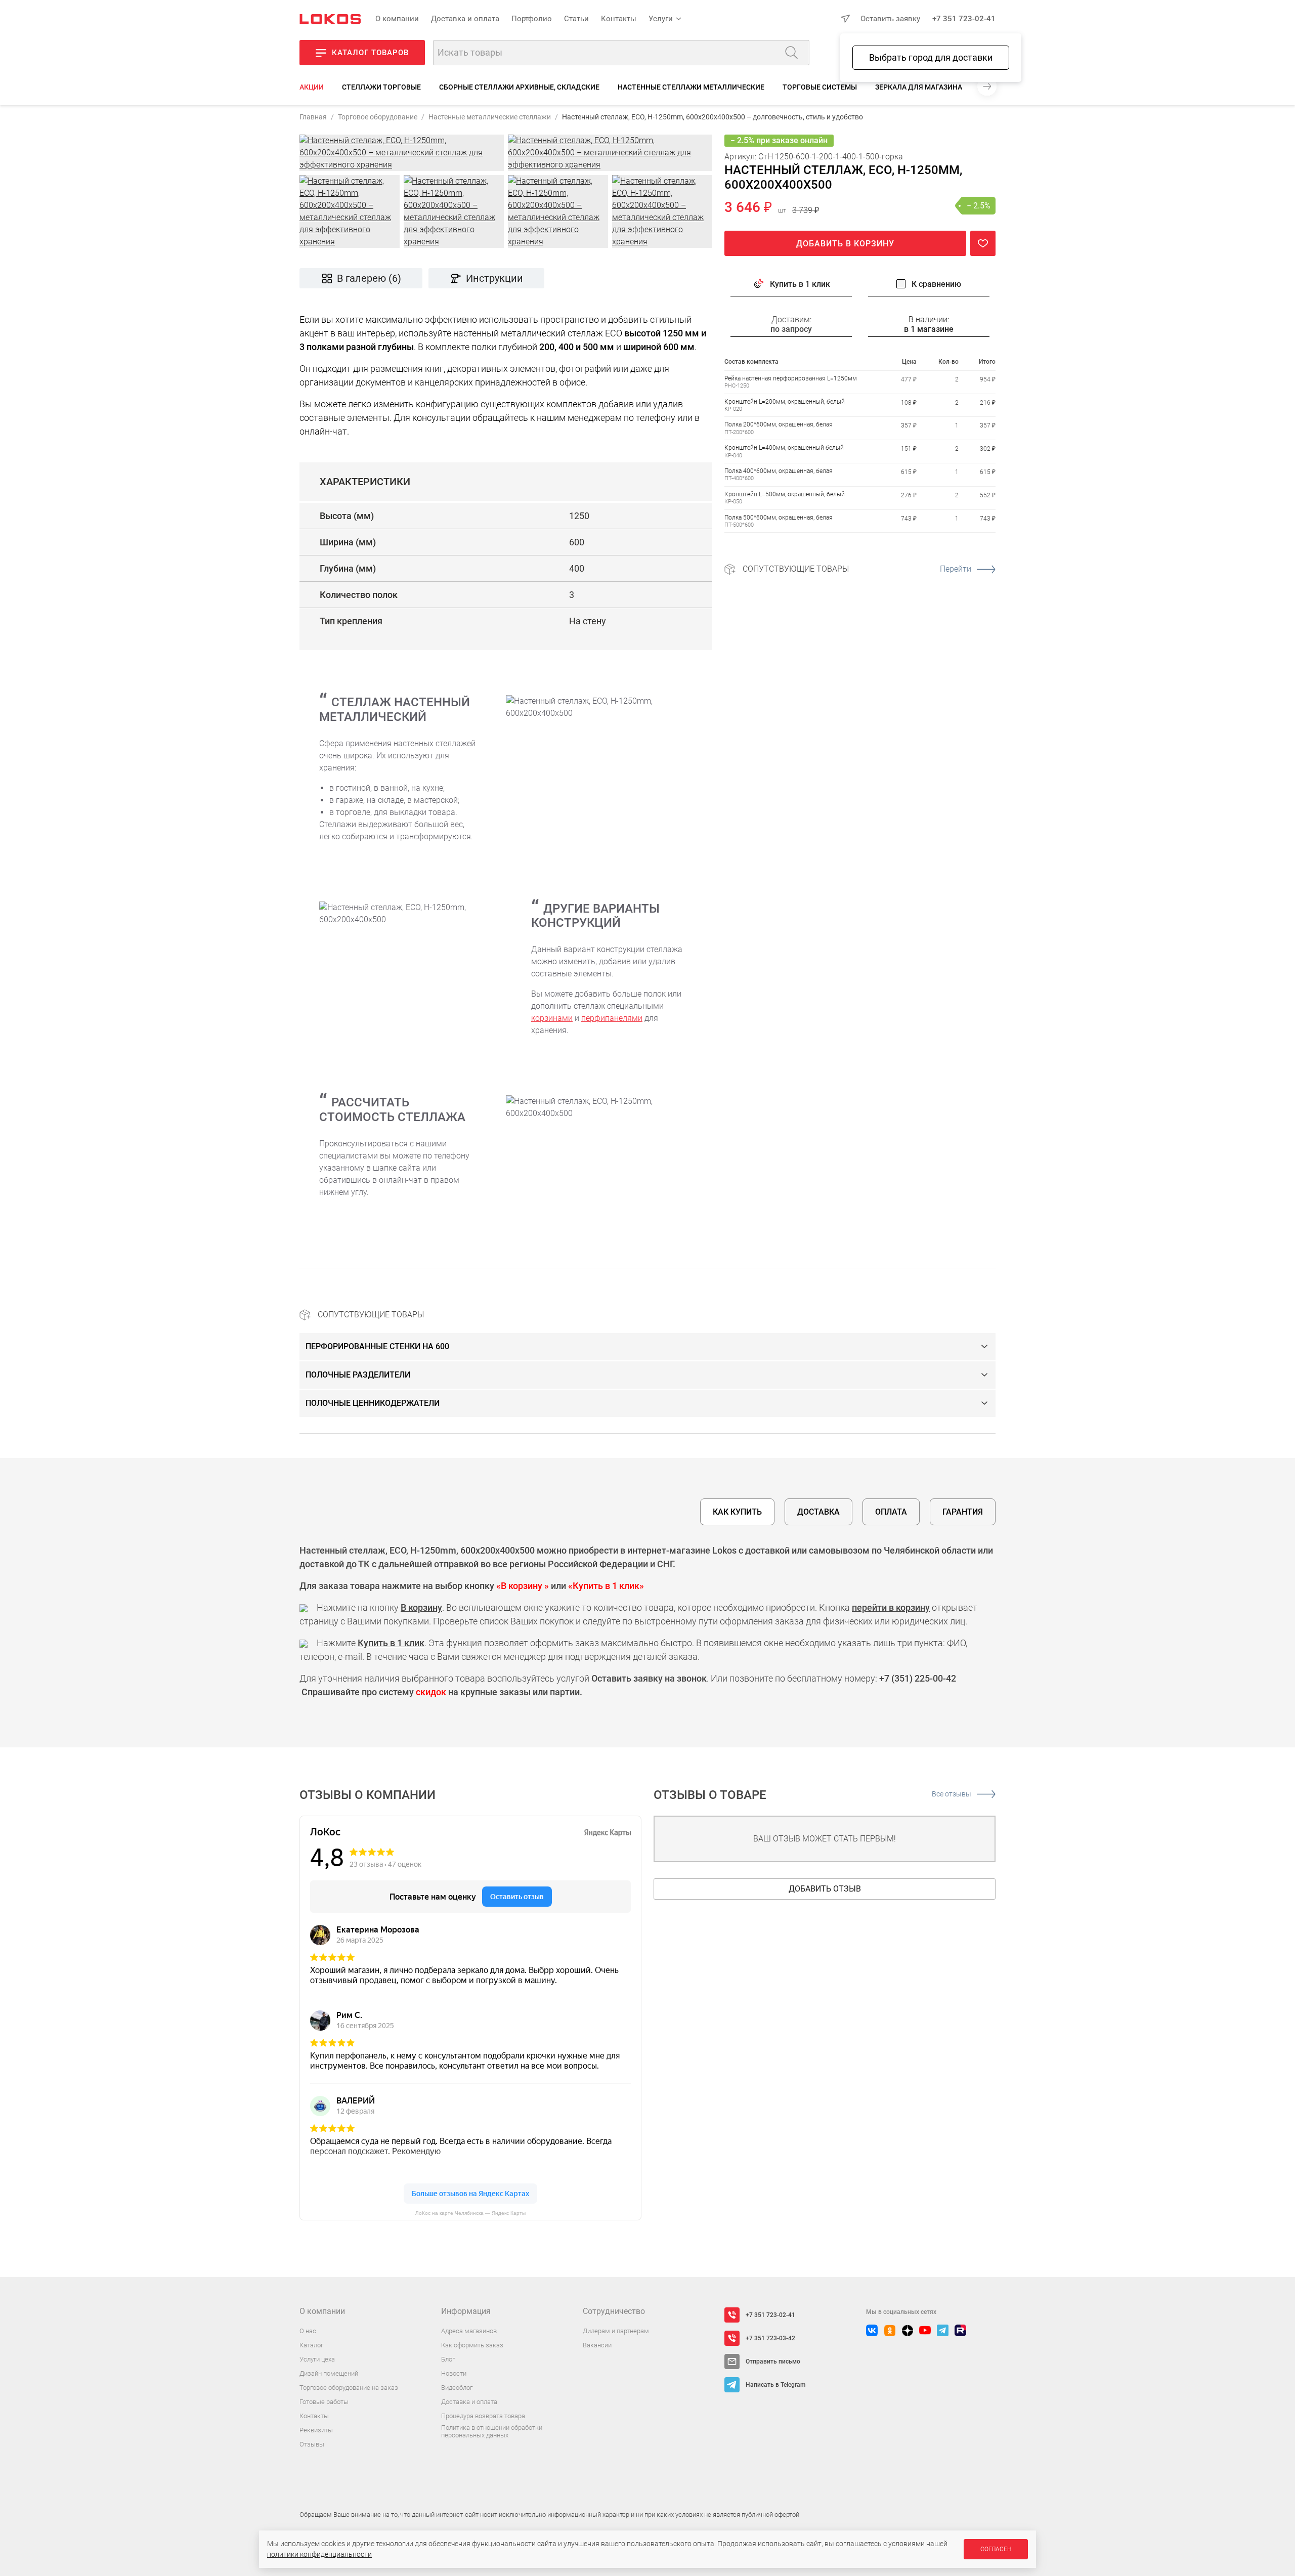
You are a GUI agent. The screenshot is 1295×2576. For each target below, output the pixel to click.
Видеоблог (457, 2388)
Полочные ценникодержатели (373, 1403)
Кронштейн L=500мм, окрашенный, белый (785, 494)
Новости (454, 2373)
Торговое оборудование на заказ (349, 2388)
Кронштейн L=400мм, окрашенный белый (784, 448)
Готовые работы (324, 2402)
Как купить (737, 1512)
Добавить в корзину (845, 244)
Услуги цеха (317, 2359)
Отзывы (312, 2444)
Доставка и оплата (465, 19)
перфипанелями (612, 1018)
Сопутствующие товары (857, 569)
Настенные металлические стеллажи (490, 117)
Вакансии (597, 2345)
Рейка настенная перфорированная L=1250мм (791, 378)
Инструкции (494, 278)
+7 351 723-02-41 (964, 19)
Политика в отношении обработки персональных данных (492, 2432)
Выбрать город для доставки (931, 57)
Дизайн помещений (329, 2373)
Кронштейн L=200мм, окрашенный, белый (785, 401)
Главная (313, 117)
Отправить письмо (773, 2362)
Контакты (619, 19)
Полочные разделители (358, 1375)
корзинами (552, 1018)
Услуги (661, 19)
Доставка (818, 1512)
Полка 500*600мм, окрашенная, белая (779, 517)
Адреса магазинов (469, 2331)
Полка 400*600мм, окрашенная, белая (779, 471)
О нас (308, 2331)
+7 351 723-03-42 (770, 2338)
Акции (312, 87)
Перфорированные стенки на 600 (377, 1346)
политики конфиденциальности (319, 2554)
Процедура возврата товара (483, 2416)
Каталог (311, 2345)
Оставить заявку (890, 19)
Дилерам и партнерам (616, 2331)
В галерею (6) (369, 278)
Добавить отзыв (825, 1889)
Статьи (576, 19)
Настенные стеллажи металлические (691, 87)
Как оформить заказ (472, 2345)
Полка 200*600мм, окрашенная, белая (779, 424)
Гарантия (963, 1512)
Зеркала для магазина (919, 87)
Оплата (891, 1512)
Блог (448, 2359)
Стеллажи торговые (381, 87)
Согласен (996, 2549)
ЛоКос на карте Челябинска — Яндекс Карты (470, 2213)
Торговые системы (820, 87)
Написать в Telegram (775, 2385)
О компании (397, 19)
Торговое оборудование (378, 117)
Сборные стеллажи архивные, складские (519, 87)
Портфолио (532, 19)
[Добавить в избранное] (983, 243)
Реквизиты (316, 2430)
